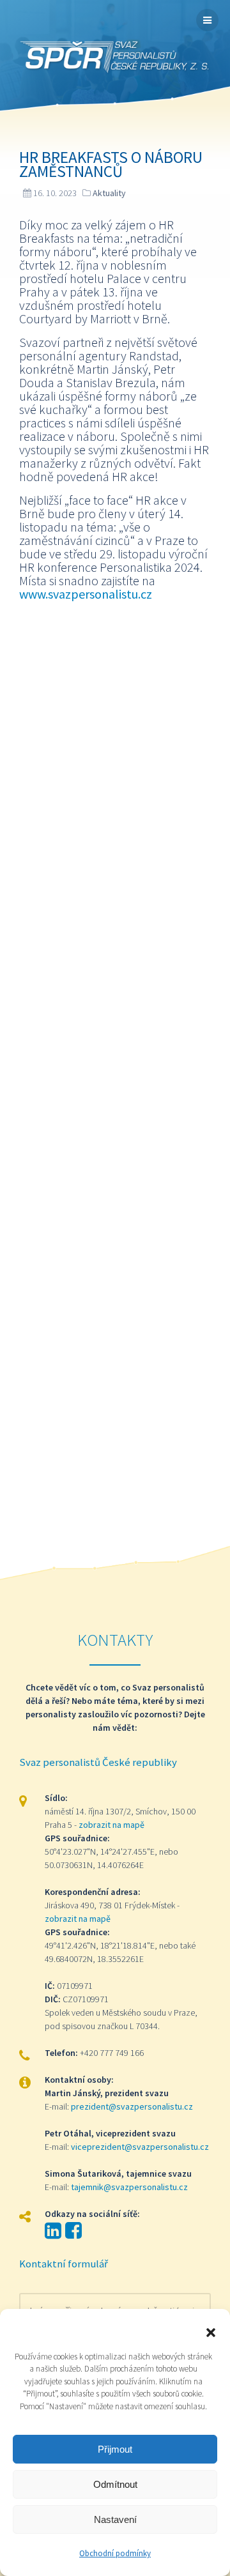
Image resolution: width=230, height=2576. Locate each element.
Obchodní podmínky (115, 2553)
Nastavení (115, 2519)
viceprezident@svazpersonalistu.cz (140, 2147)
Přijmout (115, 2449)
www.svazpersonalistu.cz (86, 594)
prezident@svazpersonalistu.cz (132, 2106)
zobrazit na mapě (111, 1825)
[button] (211, 2331)
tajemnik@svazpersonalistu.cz (129, 2187)
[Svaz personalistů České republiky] (115, 58)
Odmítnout (115, 2484)
